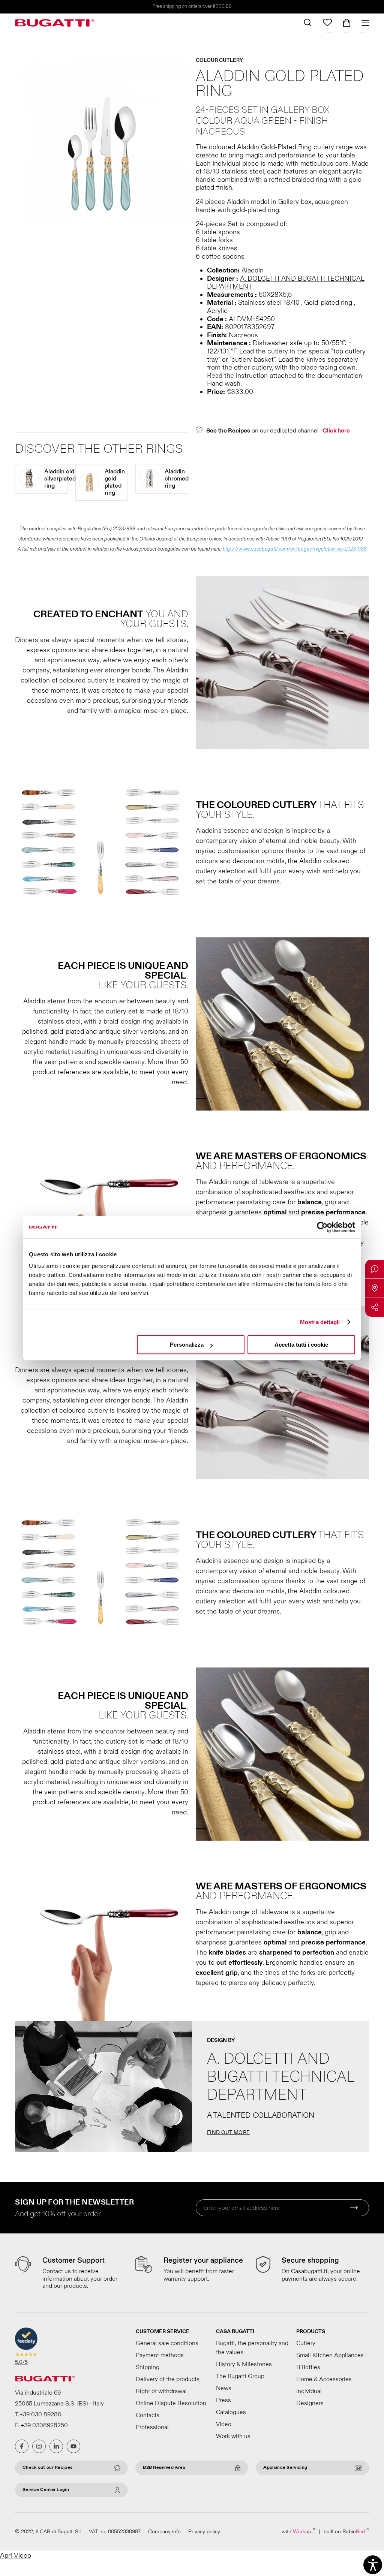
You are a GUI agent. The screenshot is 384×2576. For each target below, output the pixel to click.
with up (298, 2531)
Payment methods (160, 2355)
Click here (336, 431)
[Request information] (375, 1269)
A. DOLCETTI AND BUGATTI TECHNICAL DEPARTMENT (286, 283)
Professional (152, 2427)
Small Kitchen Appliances (330, 2355)
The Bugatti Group (240, 2376)
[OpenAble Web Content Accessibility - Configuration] (373, 2565)
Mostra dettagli (320, 1322)
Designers (310, 2403)
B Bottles (308, 2367)
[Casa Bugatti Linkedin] (56, 2446)
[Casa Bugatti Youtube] (73, 2446)
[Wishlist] (327, 22)
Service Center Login (46, 2490)
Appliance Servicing (285, 2467)
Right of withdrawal (161, 2391)
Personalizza (187, 1345)
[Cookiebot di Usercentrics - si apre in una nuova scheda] (322, 1227)
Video (224, 2424)
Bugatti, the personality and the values (252, 2348)
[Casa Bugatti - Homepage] (55, 23)
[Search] (308, 22)
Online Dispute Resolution (171, 2403)
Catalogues (231, 2412)
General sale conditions (167, 2343)
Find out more (229, 2132)
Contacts (148, 2415)
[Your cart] (347, 23)
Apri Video (16, 2556)
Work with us (233, 2436)
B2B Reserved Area (164, 2467)
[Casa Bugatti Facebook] (22, 2446)
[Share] (375, 1307)
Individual (309, 2391)
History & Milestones (244, 2364)
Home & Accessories (324, 2379)
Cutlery (306, 2343)
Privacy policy (204, 2532)
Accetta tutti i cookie (301, 1345)
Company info (164, 2532)
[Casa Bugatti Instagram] (39, 2446)
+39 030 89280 (40, 2414)
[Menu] (362, 23)
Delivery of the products (168, 2379)
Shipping (148, 2367)
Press (223, 2400)
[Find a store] (375, 1288)
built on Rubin (346, 2531)
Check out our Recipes (47, 2467)
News (224, 2388)
